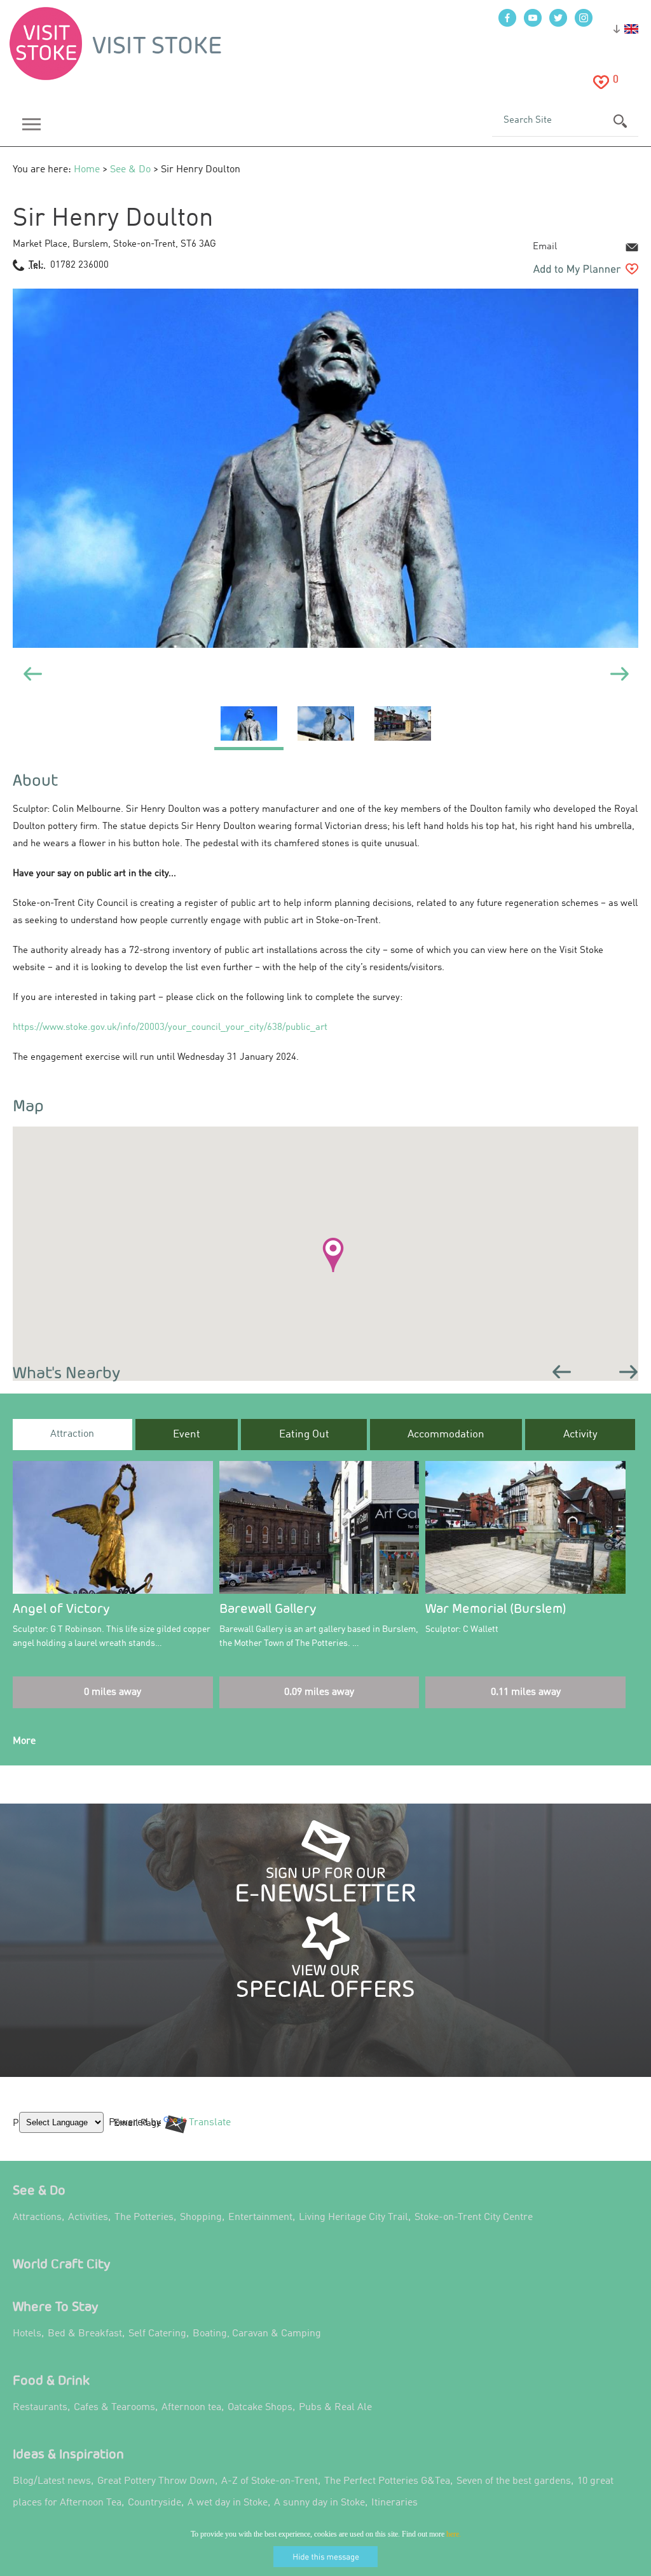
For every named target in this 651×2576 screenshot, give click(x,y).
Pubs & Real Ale (335, 2408)
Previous (562, 1372)
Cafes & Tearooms (114, 2408)
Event (187, 1435)
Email (545, 247)
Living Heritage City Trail (353, 2217)
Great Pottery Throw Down (156, 2481)
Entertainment (260, 2217)
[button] (333, 1255)
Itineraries (394, 2503)
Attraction (72, 1434)
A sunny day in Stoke (319, 2503)
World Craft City (62, 2264)
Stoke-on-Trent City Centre (474, 2217)
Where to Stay (56, 2306)
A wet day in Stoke (228, 2503)
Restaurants (40, 2408)
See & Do (130, 170)
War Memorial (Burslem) (496, 1608)
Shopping (201, 2217)
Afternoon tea (191, 2408)
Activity (580, 1435)
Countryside (154, 2503)
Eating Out (304, 1435)
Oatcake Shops (260, 2408)
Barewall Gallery (268, 1608)
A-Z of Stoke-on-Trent (270, 2481)
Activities (88, 2217)
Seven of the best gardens (514, 2481)
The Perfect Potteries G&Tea (387, 2481)
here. (454, 2534)
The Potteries (144, 2217)
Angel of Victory (61, 1608)
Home (87, 170)
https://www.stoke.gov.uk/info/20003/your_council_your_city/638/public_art (170, 1028)
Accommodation (446, 1435)
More (24, 1741)
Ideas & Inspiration (68, 2454)
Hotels (27, 2334)
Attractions (37, 2217)
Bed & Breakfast (85, 2334)
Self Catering (157, 2334)
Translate (207, 2132)
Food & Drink (51, 2380)
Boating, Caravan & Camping (257, 2334)
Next (629, 1372)
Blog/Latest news (52, 2481)
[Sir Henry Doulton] (249, 728)
